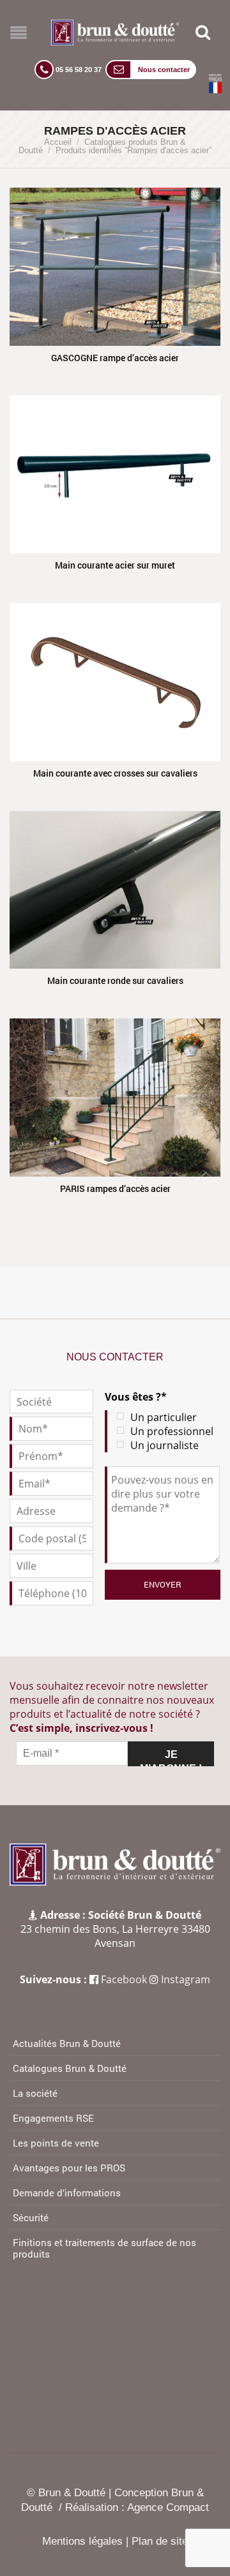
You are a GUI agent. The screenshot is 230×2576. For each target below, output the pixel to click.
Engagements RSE (53, 2118)
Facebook (124, 1979)
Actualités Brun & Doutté (67, 2043)
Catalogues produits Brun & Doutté (102, 146)
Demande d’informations (67, 2193)
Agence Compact (168, 2507)
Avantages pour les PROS (69, 2168)
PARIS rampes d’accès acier (115, 1188)
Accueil (58, 142)
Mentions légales (82, 2541)
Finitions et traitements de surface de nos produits (104, 2248)
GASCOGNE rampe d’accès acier (115, 358)
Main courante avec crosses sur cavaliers (115, 773)
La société (35, 2093)
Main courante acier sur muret (115, 565)
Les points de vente (56, 2143)
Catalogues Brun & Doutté (70, 2068)
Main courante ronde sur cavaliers (115, 980)
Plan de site (160, 2541)
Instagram (186, 1979)
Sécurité (31, 2217)
